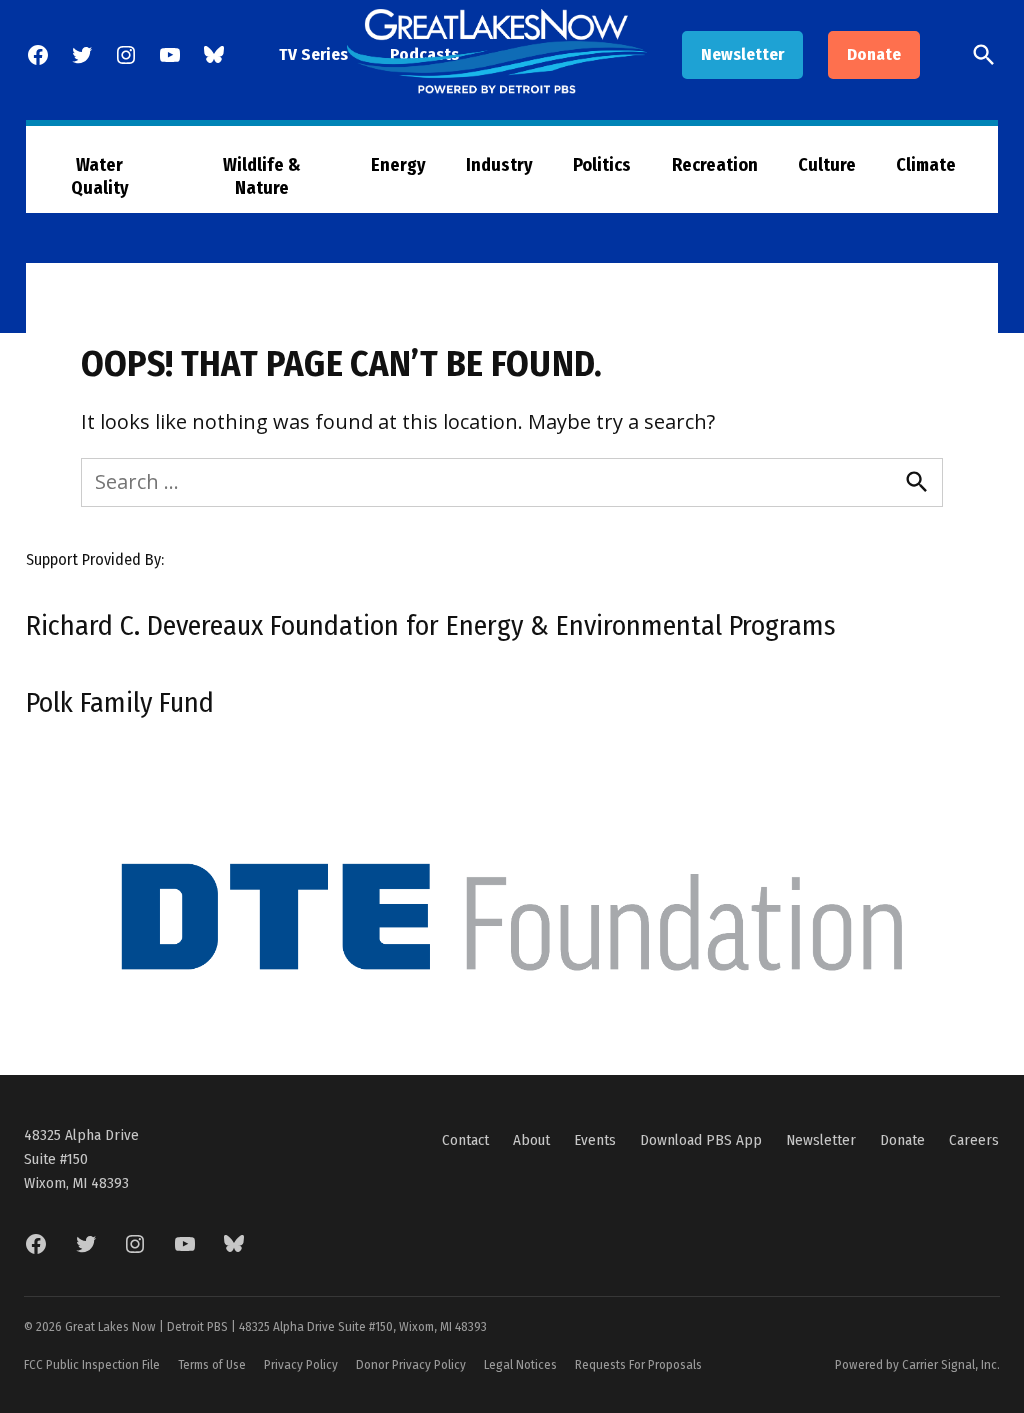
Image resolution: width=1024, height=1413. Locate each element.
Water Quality (100, 176)
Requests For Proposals (638, 1364)
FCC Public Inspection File (92, 1364)
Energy (398, 165)
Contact (465, 1140)
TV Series (313, 54)
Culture (827, 165)
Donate (874, 54)
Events (595, 1140)
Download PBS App (701, 1140)
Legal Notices (520, 1364)
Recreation (715, 165)
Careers (974, 1140)
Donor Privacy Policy (411, 1364)
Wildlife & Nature (262, 176)
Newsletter (742, 54)
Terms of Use (212, 1364)
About (531, 1140)
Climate (926, 165)
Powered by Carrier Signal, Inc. (917, 1364)
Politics (602, 165)
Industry (499, 165)
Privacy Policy (301, 1364)
